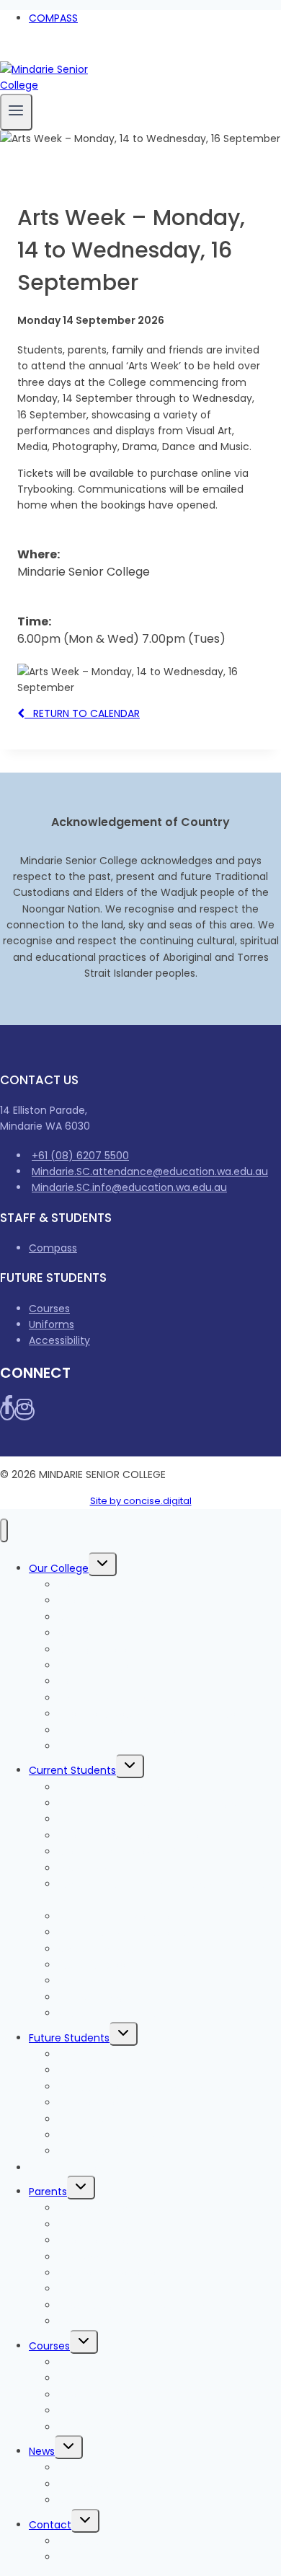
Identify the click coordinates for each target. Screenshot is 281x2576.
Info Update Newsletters (118, 2484)
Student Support (99, 1965)
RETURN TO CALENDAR (82, 713)
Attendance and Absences (125, 2273)
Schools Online (95, 1746)
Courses (49, 1309)
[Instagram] (20, 53)
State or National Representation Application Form (169, 1892)
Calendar (81, 2321)
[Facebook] (6, 53)
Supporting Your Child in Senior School (153, 2305)
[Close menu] (4, 1530)
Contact (50, 2525)
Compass (53, 1248)
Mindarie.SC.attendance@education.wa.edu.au (150, 1171)
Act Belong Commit (107, 2013)
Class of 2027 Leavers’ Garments (140, 1852)
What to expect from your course (143, 2087)
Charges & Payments (82, 2168)
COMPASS (53, 18)
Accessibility (59, 1340)
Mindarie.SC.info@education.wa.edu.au (129, 1187)
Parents (48, 2192)
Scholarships (89, 2427)
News (42, 2451)
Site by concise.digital (141, 1501)
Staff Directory (95, 2557)
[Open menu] (16, 112)
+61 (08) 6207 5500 (80, 1156)
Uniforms (52, 1324)
